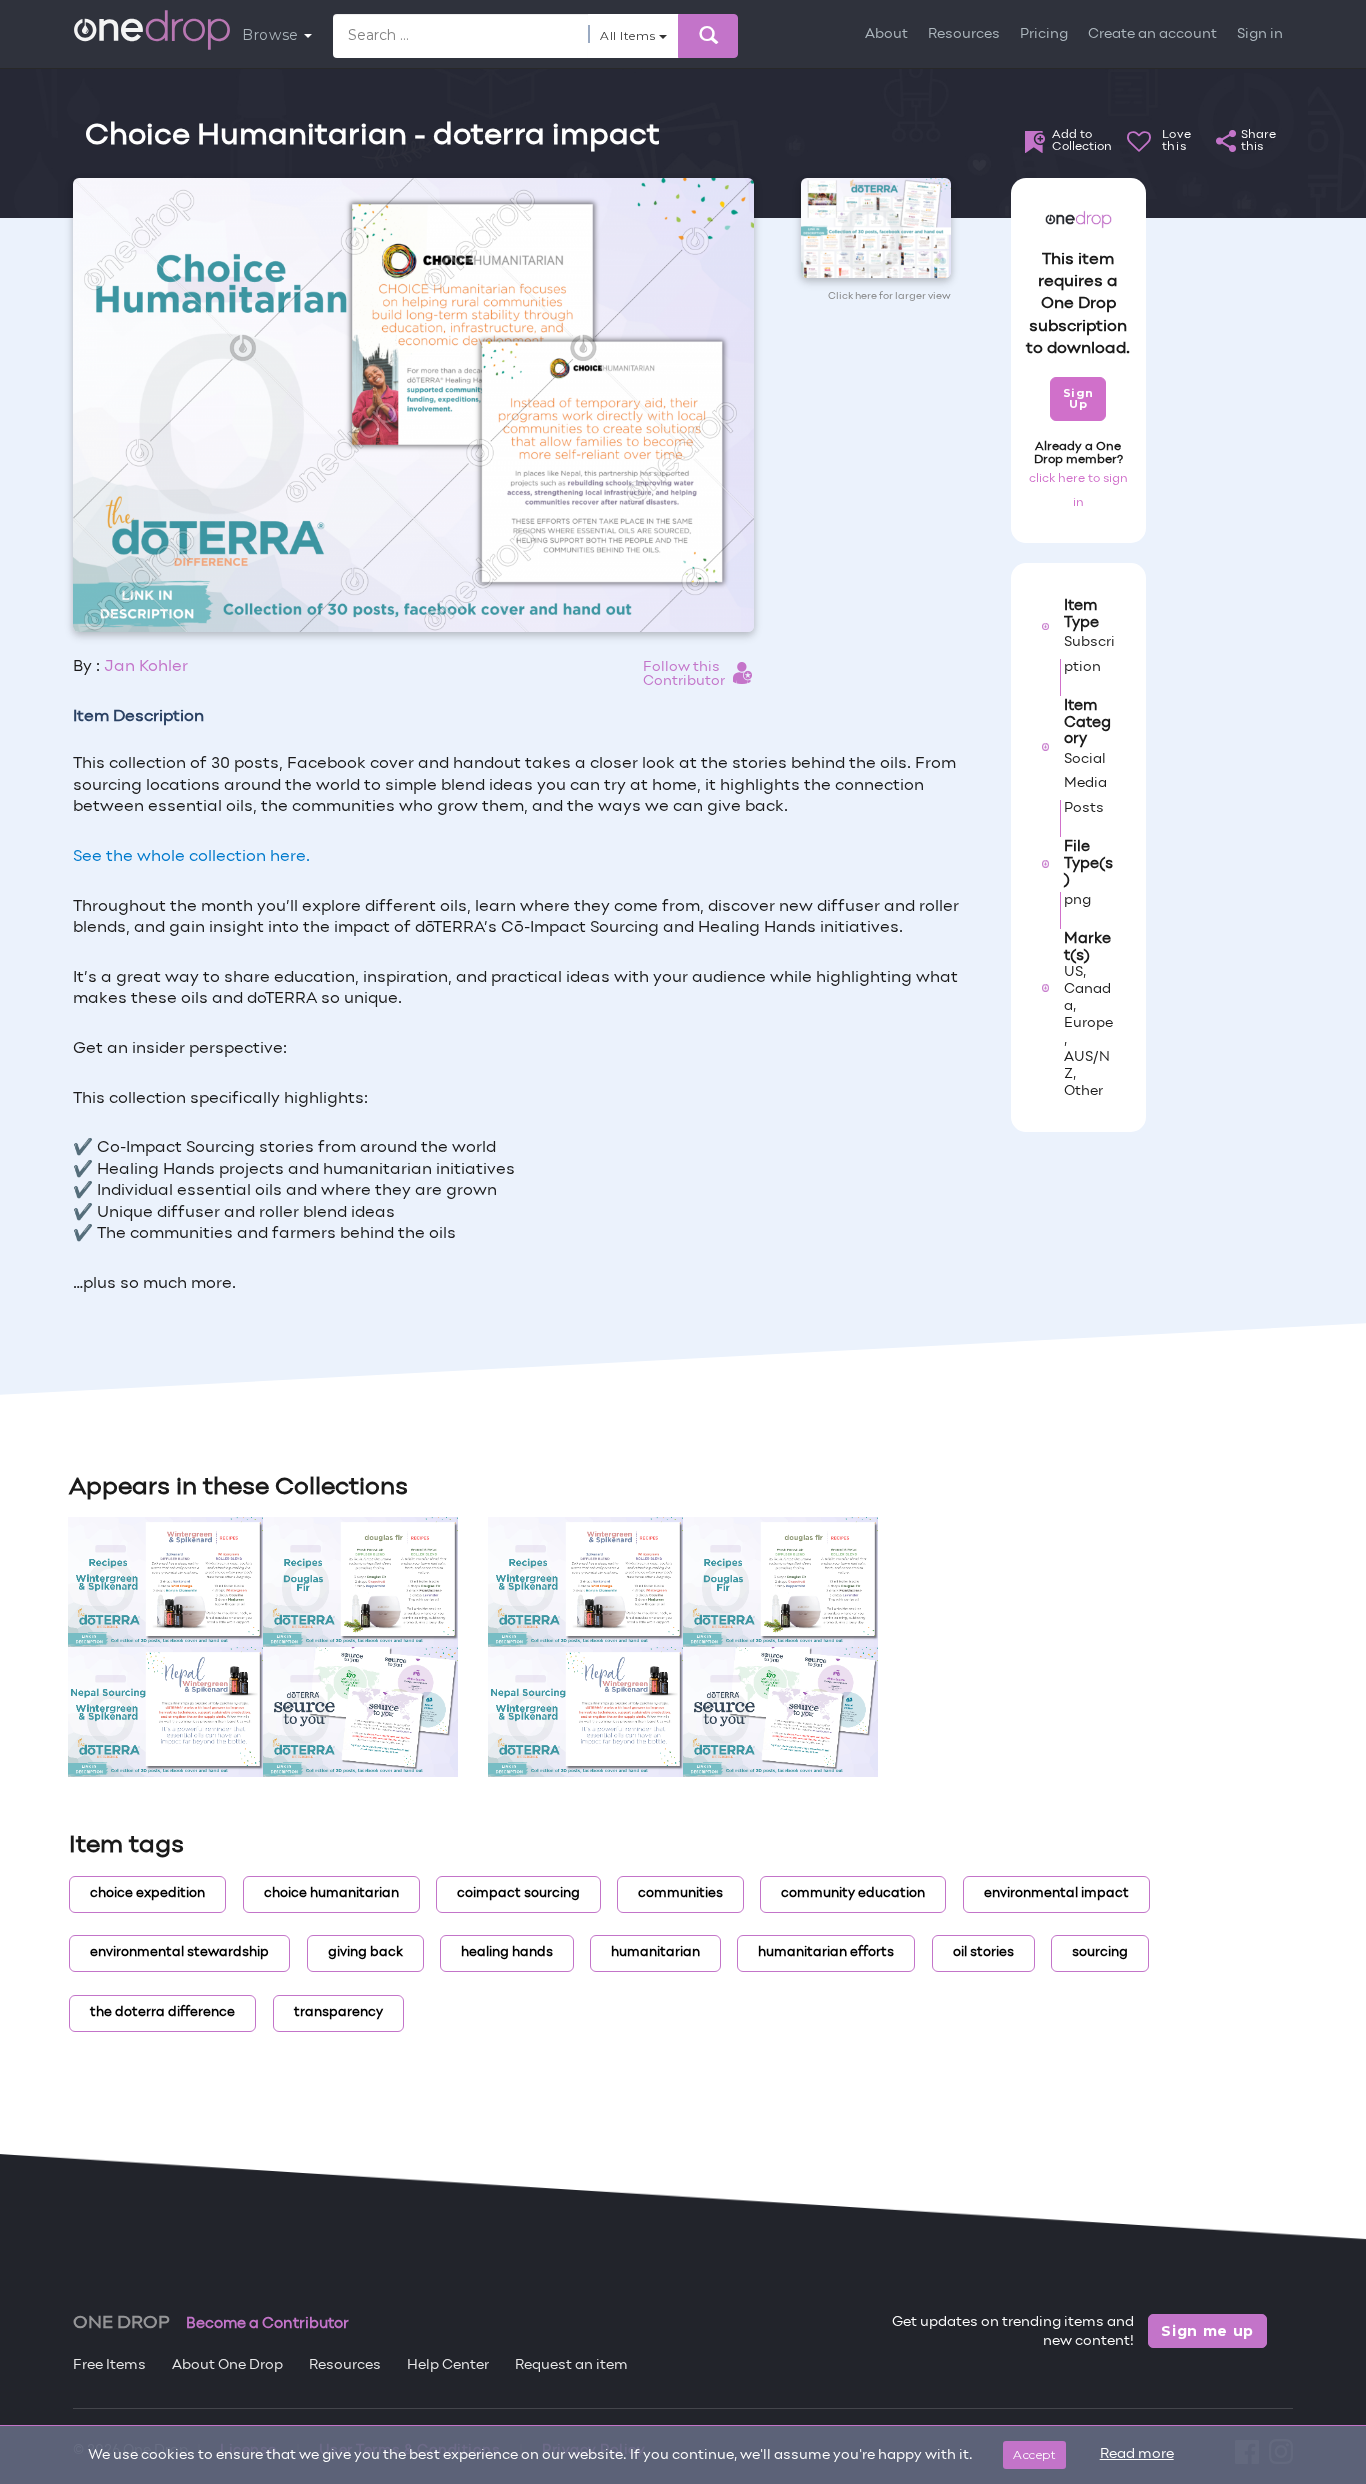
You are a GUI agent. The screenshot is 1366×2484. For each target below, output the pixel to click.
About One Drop (227, 2365)
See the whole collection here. (191, 857)
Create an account (1152, 34)
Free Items (109, 2365)
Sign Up (1078, 398)
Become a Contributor (267, 2324)
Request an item (571, 2365)
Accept (1034, 2454)
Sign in (1260, 34)
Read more (1137, 2454)
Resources (964, 34)
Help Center (448, 2365)
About (886, 34)
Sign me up (1207, 2331)
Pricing (1044, 34)
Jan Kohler (146, 667)
